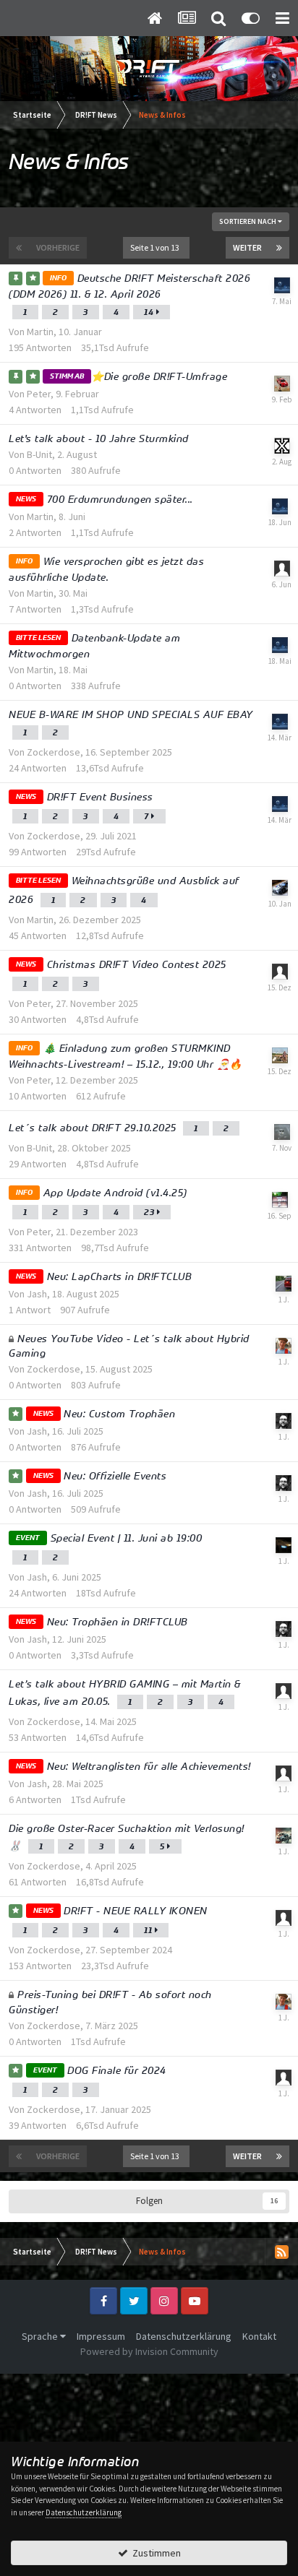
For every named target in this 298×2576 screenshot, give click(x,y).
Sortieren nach (248, 221)
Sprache (41, 2336)
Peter (39, 394)
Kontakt (259, 2336)
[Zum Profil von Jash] (284, 1421)
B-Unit (39, 454)
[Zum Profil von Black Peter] (282, 1132)
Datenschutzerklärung (184, 2336)
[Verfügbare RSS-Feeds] (281, 2252)
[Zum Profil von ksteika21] (284, 1691)
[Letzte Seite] (279, 248)
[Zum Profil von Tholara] (280, 972)
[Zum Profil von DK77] (282, 569)
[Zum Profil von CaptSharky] (282, 384)
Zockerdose (54, 752)
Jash (37, 1294)
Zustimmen (154, 2553)
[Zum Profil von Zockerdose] (284, 1346)
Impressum (101, 2336)
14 (150, 312)
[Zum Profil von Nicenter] (284, 1836)
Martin (40, 332)
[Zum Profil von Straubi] (284, 1918)
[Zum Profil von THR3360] (284, 1545)
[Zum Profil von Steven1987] (280, 1055)
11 (149, 1930)
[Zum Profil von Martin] (282, 285)
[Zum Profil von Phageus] (284, 1773)
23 (150, 1212)
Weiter (247, 247)
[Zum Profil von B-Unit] (282, 446)
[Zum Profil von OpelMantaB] (284, 1284)
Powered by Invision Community (149, 2351)
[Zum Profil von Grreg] (280, 888)
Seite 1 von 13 (156, 247)
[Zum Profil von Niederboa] (280, 1200)
